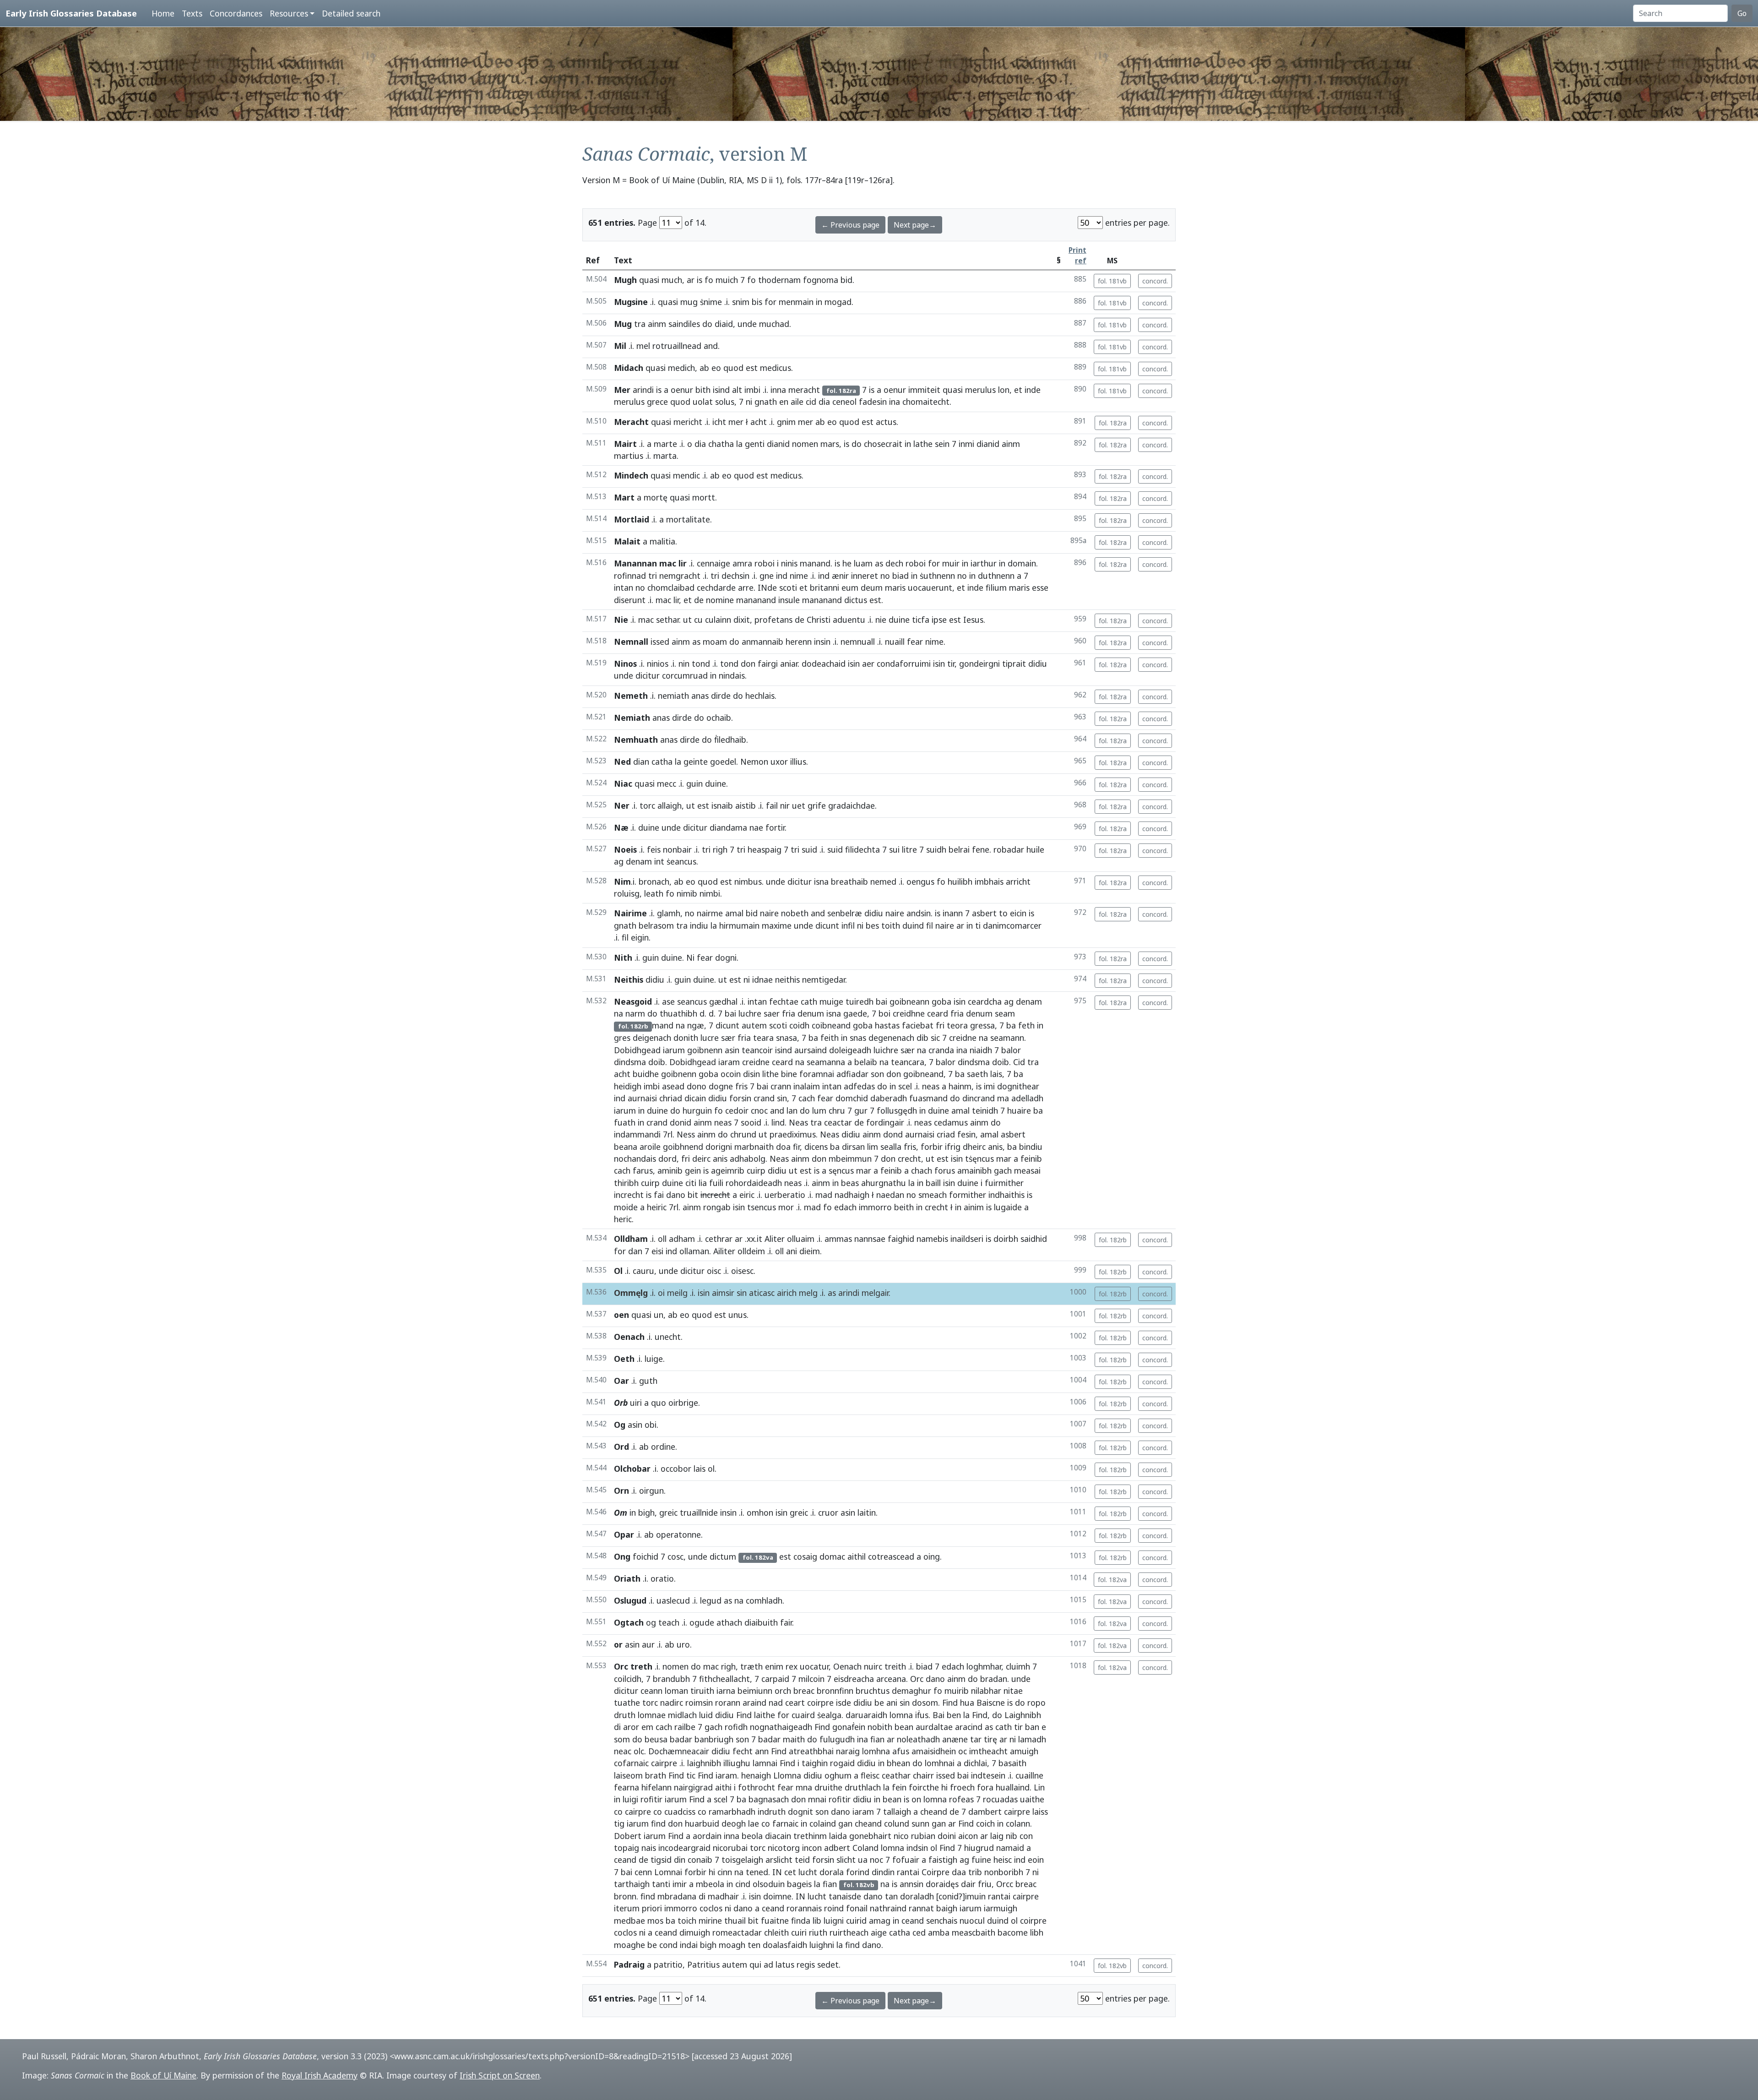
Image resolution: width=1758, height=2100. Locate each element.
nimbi (710, 893)
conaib (700, 1860)
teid (802, 1860)
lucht (808, 1872)
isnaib (722, 805)
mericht (688, 422)
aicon (968, 1836)
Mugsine (631, 302)
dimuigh (695, 1932)
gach (1003, 1170)
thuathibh (678, 1013)
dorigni (719, 1147)
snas (858, 1038)
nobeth (795, 913)
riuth (818, 1932)
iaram (729, 1062)
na (619, 1013)
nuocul (972, 1920)
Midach (629, 368)
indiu (699, 925)
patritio (668, 1964)
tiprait (1014, 664)
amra (742, 563)
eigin (640, 937)
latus (785, 1964)
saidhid (1034, 1239)
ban (1032, 1727)
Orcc (1005, 1884)
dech (894, 563)
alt (737, 390)
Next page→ (915, 225)
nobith (880, 1727)
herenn (799, 642)
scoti (788, 588)
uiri (636, 1403)
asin (732, 1050)
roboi (765, 563)
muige (831, 1001)
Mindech (631, 475)
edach (845, 1207)
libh (1037, 1932)
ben (954, 1715)
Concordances (236, 13)
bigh (646, 1512)
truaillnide (699, 1512)
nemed (883, 881)
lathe (923, 444)
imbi (752, 390)
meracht (804, 390)
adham (682, 1239)
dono (697, 1086)
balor (1011, 1050)
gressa (982, 1025)
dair (968, 1884)
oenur (682, 390)
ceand (625, 1860)
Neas (798, 1122)
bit (693, 1195)
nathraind (888, 1908)
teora (957, 1025)
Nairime (630, 913)
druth (625, 1715)
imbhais (989, 881)
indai (689, 1945)
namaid (1010, 1848)
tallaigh (897, 1812)
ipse (939, 620)
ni (749, 402)
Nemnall (631, 642)
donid (681, 1122)
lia (703, 1183)
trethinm (810, 1836)
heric (623, 1219)
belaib (866, 1062)
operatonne (678, 1534)
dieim (810, 1251)
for (770, 302)
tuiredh (860, 1001)
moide (626, 1207)
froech (962, 1787)
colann (1018, 1823)
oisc (714, 1271)
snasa (787, 1038)
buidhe (646, 1074)
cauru (643, 1271)
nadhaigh (852, 1195)
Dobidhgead (637, 1050)
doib (657, 1062)
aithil (857, 1556)
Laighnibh (1023, 1715)
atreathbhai (811, 1751)
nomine (720, 600)
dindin (883, 1872)
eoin (1036, 1860)
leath (654, 893)
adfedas (859, 1086)
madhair (723, 1896)
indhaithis (1007, 1195)
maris (895, 588)
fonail (857, 1908)
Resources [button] (289, 13)
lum (819, 1110)
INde (767, 588)
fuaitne (775, 1920)
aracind (969, 1727)
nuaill (895, 642)
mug (689, 302)
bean (904, 1727)
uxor (779, 762)
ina (895, 402)
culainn (718, 620)
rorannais (804, 1908)
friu (985, 1884)
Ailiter (724, 1251)
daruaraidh (866, 1715)
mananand (756, 600)
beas (850, 1183)
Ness (686, 1134)
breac (804, 1691)
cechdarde (716, 588)
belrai (959, 849)
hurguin (697, 1110)
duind (913, 925)
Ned (622, 762)
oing (932, 1556)
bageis (799, 1884)
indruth (772, 1812)
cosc (676, 1556)
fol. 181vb (1112, 281)
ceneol (844, 402)
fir (796, 1147)
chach (922, 1170)
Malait (627, 541)
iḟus (922, 1715)
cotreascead (891, 1556)
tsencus (762, 1207)
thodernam (779, 280)
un (659, 1315)
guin (695, 783)
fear (915, 642)
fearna (627, 1787)
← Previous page (850, 225)
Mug (623, 324)
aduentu (849, 620)
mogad (838, 302)
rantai (908, 1872)
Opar (624, 1534)
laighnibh (704, 1763)
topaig (627, 1848)
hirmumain (739, 925)
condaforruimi (904, 664)
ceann (651, 1691)
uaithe (1032, 1799)
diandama (728, 827)
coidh (799, 1025)
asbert (984, 913)
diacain (778, 1836)
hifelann (657, 1787)
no (885, 576)
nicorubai (730, 1848)
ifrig (953, 1147)
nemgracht (680, 576)
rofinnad (630, 576)
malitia (662, 541)
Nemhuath (636, 740)
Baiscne (991, 1703)
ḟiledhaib (730, 740)
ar (691, 280)
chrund (743, 1134)
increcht (629, 1195)
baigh (947, 1908)
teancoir (757, 1050)
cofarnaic (631, 1763)
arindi (643, 390)
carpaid (775, 1679)
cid (811, 402)
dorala (832, 1872)
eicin (1018, 913)
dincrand (979, 1098)
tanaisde (845, 1896)
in (819, 302)
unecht (668, 1337)
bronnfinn (835, 1691)
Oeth (624, 1359)
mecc (667, 783)
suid (809, 849)
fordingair (885, 1122)
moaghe (629, 1945)
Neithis (629, 979)
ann (762, 1751)
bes (872, 925)
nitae (1013, 1691)
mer (736, 422)
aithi (723, 1787)
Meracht (631, 422)
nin (684, 664)
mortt (704, 497)
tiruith (702, 1691)
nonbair (677, 849)
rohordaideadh (754, 1183)
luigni (834, 1920)
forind (858, 1872)
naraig (848, 1751)
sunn (920, 1823)
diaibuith (761, 1622)
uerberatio (785, 1195)
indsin (917, 1848)
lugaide (1008, 1207)
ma (1003, 1098)
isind (721, 390)
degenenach (891, 1038)
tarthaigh (632, 1884)
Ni (690, 958)
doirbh (1006, 1239)
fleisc (870, 1775)
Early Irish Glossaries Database (71, 13)
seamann (1007, 1038)
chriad (671, 1098)
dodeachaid (824, 664)
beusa (656, 1739)
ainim (974, 1207)
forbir (932, 1147)
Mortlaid (632, 519)
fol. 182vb (1112, 1966)
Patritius (703, 1964)
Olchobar (632, 1469)
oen (621, 1315)
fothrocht (757, 1787)
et (1018, 390)
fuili (716, 1183)
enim (774, 1666)
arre (746, 588)
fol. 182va (1112, 1580)
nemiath (673, 696)
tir (951, 664)
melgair (875, 1293)
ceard (938, 1013)
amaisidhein (934, 1751)
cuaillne (1029, 1775)
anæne (955, 1739)
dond (893, 1134)
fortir (775, 827)
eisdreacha (854, 1679)
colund (897, 1823)
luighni (822, 1945)
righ (720, 849)
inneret (865, 576)
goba (941, 1001)
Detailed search (351, 13)
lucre (710, 1038)
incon (812, 1848)
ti (978, 925)
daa (959, 1872)
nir (785, 805)
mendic (686, 475)
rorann (728, 1703)
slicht (846, 1860)
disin (751, 1074)
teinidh (985, 1110)
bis (757, 302)
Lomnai (668, 1872)
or (618, 1644)
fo (709, 280)
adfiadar (852, 1074)
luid (706, 1715)
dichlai (975, 1763)
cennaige (714, 563)
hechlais (760, 696)
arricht (1018, 881)
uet (799, 805)
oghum (838, 1775)
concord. (1155, 281)
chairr (923, 1775)
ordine (663, 1447)
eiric (747, 1195)
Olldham (631, 1239)
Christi (819, 620)
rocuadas (1000, 1799)
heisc (1003, 1860)
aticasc (762, 1293)
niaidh (981, 1050)
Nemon (754, 762)
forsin (740, 1098)
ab (704, 368)
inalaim (807, 1086)
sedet (828, 1964)
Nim (622, 881)
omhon (760, 1512)
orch (783, 1691)
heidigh (628, 1086)
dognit (800, 1812)
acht (759, 422)
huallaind (1013, 1787)
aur (648, 1644)
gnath (766, 402)
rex (792, 1666)
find (658, 1823)
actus (886, 422)
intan (624, 588)
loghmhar (984, 1666)
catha (662, 762)
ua (863, 1860)
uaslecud (673, 1600)
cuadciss (680, 1812)
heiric (657, 1207)
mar (1004, 1159)
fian (877, 1739)
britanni (825, 588)
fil (930, 925)
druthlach (863, 1787)
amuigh (1024, 1751)
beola (752, 1836)
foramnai (817, 1074)
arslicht (779, 1860)
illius (798, 762)
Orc (917, 1679)
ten (754, 1945)
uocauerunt (930, 588)
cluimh (1018, 1666)
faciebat (918, 1025)
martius (629, 456)
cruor (828, 1512)
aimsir (723, 1293)
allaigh (670, 805)
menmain (796, 302)
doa (783, 1147)
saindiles (684, 324)
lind (778, 1122)
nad (776, 1703)
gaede (855, 1013)
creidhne (909, 1013)
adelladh (1027, 1098)
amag (880, 1920)
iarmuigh (1001, 1908)
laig (997, 1836)
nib (1012, 1836)
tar (976, 1739)
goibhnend (683, 1147)
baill (933, 1183)
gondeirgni (979, 664)
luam (863, 563)
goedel (723, 762)
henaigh (756, 1775)
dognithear (1018, 1086)
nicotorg (784, 1848)
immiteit (924, 390)
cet (790, 1872)
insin (822, 642)
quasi (649, 280)
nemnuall (858, 642)
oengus (920, 881)
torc (647, 805)
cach (807, 1098)
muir (951, 563)
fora (985, 1787)
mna (804, 1787)
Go (1742, 13)
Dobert (628, 1836)
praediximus (793, 1134)
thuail (735, 1920)
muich (727, 280)
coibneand (831, 1025)
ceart (795, 1703)
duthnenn (996, 576)
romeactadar (737, 1932)
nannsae (870, 1239)
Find (950, 1703)
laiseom (628, 1775)
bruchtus (873, 1691)
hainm (960, 1086)
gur (861, 1110)
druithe (828, 1787)
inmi (966, 444)
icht (719, 422)
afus (901, 1751)
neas (931, 1086)
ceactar (838, 1122)
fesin (966, 1134)
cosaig (805, 1556)
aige (879, 1932)
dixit (742, 620)
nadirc (672, 1703)
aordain (707, 1836)
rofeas (961, 1799)
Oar (621, 1381)
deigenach (652, 1038)
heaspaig (765, 849)
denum (811, 1013)
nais (649, 1848)
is (700, 280)
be (879, 1703)
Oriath (627, 1578)
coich (985, 1823)
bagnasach (769, 1799)
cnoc (759, 1110)
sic (935, 1038)
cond (668, 1945)
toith (891, 925)
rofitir (651, 1799)
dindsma (630, 1062)
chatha (721, 444)
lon (1004, 390)
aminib (670, 1170)
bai (882, 1001)
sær (728, 1038)
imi (989, 1086)
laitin (867, 1512)
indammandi (637, 1134)
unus (738, 1315)
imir (680, 1884)
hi (944, 1787)
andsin (919, 913)
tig (619, 1823)
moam (715, 642)
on (916, 1799)
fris (741, 1086)
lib (817, 1920)
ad (768, 1964)
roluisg (627, 893)
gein (693, 1170)
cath (809, 1001)
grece (657, 402)
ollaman (694, 1251)
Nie (621, 620)
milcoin (811, 1679)
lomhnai (940, 1763)
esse (1040, 588)
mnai (817, 1799)
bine (789, 1074)
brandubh (671, 1679)
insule (789, 600)
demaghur (912, 1691)
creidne (963, 1038)
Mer (622, 390)
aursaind (811, 1050)
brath (656, 1775)
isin (854, 664)
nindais (732, 675)
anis (995, 1147)
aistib (746, 805)
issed (660, 642)
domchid (852, 1098)
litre (909, 849)
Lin (1039, 1787)
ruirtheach (849, 1932)
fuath (625, 1122)
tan (891, 1896)
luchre (750, 1013)
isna (821, 881)
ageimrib (728, 1170)
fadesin (873, 402)
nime (799, 576)
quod (733, 368)
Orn (621, 1491)
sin (782, 1098)
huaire (1019, 1110)
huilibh (960, 881)
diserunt (630, 600)
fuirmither (1004, 1183)
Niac (623, 783)
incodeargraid (684, 1848)
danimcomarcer (1012, 925)
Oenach (629, 1337)
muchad (774, 324)
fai (659, 1195)
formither (968, 1195)
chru (837, 1110)
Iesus (973, 620)
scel (905, 1086)
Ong (622, 1556)
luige (654, 1359)
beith (904, 1207)
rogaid (842, 1763)
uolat (703, 402)
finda (801, 1920)
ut (687, 620)
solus (725, 402)
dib (922, 1038)
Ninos (625, 664)
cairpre (664, 1763)
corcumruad (685, 675)
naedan (890, 1195)
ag (619, 861)
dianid (778, 444)
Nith (623, 958)
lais (996, 1074)
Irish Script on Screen (500, 2075)
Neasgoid (633, 1001)
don (748, 664)
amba (939, 1932)
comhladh (764, 1600)
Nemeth (631, 696)
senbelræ (845, 913)
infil (848, 925)
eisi (657, 1251)
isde (844, 1703)
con (1026, 1836)
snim (741, 302)
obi (651, 1425)
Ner (622, 805)
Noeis (625, 849)
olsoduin (769, 1884)
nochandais (635, 1159)
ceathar (896, 1775)
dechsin (735, 576)
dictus (856, 600)
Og (620, 1425)
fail (772, 805)
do (707, 324)
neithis (787, 979)
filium (996, 588)
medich (681, 368)
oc (963, 1751)
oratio (662, 1578)
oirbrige (683, 1403)
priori (652, 1908)
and (711, 346)
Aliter (775, 1239)
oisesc (742, 1271)
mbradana (677, 1896)
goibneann (909, 1001)
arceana (891, 1679)
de (699, 600)
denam (639, 861)
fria (789, 1013)
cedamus (951, 1122)
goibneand (923, 1074)
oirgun (651, 1491)
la (739, 444)
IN (777, 1872)
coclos (711, 1908)
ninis (789, 563)
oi (661, 1293)
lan (792, 1110)
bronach (654, 881)
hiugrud (979, 1848)
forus (945, 1170)
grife (817, 805)
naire (769, 913)
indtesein (988, 1775)
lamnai (765, 1763)
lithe (770, 1074)
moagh (732, 1945)
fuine (981, 1860)
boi (884, 1013)
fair (786, 1622)
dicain (695, 1098)
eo (716, 368)
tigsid (661, 1860)
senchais (942, 1920)
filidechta (863, 849)
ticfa (921, 620)
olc (639, 1751)
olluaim (801, 1239)
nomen (805, 444)
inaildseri (967, 1239)
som (622, 1739)
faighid (901, 1239)
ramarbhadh (732, 1812)
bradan (994, 1679)
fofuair (906, 1860)
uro (683, 1644)
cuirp (756, 1170)
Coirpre (936, 1872)
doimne (777, 1896)
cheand (934, 1812)
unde (747, 324)
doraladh (917, 1896)
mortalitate (688, 519)
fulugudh (837, 1739)
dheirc (974, 1147)
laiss (1040, 1812)
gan (845, 1823)
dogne (721, 1086)
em (647, 1727)
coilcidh (628, 1679)
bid (846, 280)
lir (676, 600)
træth (751, 1666)
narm (635, 1013)
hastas (887, 1025)
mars (830, 444)
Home (163, 13)
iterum (627, 1908)
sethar (667, 620)
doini (947, 1836)
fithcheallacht (724, 1679)
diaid (724, 324)
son (877, 1074)
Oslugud (630, 1600)
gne (767, 576)
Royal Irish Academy (320, 2075)
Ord (621, 1447)
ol (711, 1469)
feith (830, 1038)
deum (872, 588)
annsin (912, 1884)
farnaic (785, 1823)
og (651, 1622)
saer (772, 1013)
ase (668, 1001)
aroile (650, 1147)
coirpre (820, 1703)
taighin (815, 1763)
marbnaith (754, 1147)
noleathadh (918, 1739)
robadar (1009, 849)
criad (946, 1134)
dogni (726, 958)
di (617, 1727)
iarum (674, 1050)
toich (687, 1920)
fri (940, 1025)
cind (743, 1884)
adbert (837, 1848)
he (847, 563)
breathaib (849, 881)
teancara (908, 1062)
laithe (765, 1715)
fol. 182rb (1113, 1240)
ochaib (719, 718)
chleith (776, 1932)
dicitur (648, 675)
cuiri (799, 1932)
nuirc (873, 1666)
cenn (643, 1872)
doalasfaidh (785, 1945)
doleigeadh (850, 1050)
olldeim (751, 1251)
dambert (985, 1812)
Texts (192, 13)
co (618, 1812)
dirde (721, 696)
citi (691, 1183)
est (752, 368)
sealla (891, 1147)
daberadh (889, 1098)
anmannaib (762, 642)
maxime (777, 925)
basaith (1012, 1763)
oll (662, 1239)
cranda (941, 1050)
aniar (789, 664)
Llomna (787, 1775)
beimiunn (755, 1691)
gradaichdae (852, 805)
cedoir (737, 1110)
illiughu (737, 1763)
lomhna (876, 1751)
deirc (701, 1159)
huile (1035, 849)
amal (734, 913)
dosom (925, 1703)
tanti (661, 1884)
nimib (687, 893)
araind (754, 1703)
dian (641, 762)
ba (1011, 1025)
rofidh (736, 1727)
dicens (816, 1147)
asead (673, 1086)
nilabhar (986, 1691)
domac (832, 1556)
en (784, 402)
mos (655, 1920)
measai (1027, 1170)
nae (756, 827)
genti (755, 444)
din (680, 1860)
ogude (702, 1622)
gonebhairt (870, 1836)
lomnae (652, 1715)
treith (895, 1666)
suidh (936, 849)
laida (838, 1836)
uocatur (814, 1666)
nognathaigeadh (781, 1727)
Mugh (625, 280)
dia (824, 402)
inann (953, 913)
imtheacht (988, 1751)
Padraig (629, 1964)
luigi (630, 1799)
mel (643, 346)
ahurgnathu (884, 1183)
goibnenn (705, 1050)
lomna (901, 1715)
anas (700, 696)
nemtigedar (824, 979)
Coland (865, 1848)
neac (623, 1751)
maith (794, 1739)
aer (868, 664)
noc (876, 1860)
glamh (669, 913)
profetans (773, 620)
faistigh (943, 1860)
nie (881, 620)
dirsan (853, 1147)
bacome (1013, 1932)
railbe (685, 1727)
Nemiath (632, 718)
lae (754, 1823)
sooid (751, 1122)
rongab (717, 1207)
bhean (898, 1763)
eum (850, 588)
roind (834, 1908)
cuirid (856, 1920)
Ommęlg (631, 1293)
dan (635, 1251)
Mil (620, 346)
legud (711, 1600)
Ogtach (629, 1622)
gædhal (723, 1001)
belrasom (656, 925)
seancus (692, 1001)
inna (778, 390)
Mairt (625, 444)
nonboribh (1004, 1872)
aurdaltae (934, 1727)
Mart (624, 497)
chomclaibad (671, 588)
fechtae (784, 1001)
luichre (886, 1050)
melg (808, 1293)
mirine (710, 1920)
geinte (696, 762)
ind (782, 576)
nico (901, 1836)
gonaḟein (849, 1727)
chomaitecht (926, 402)
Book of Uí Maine (163, 2075)
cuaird (803, 1715)
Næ (621, 827)
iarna (726, 1691)
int (659, 861)
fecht (743, 1751)
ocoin (731, 1074)
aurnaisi (642, 1098)
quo (659, 1403)
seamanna (826, 1062)
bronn (625, 1896)
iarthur (984, 563)
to (1003, 913)
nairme (710, 913)
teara (763, 1038)
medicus (776, 368)
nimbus (748, 881)
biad (901, 576)
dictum (723, 1556)
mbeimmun (850, 1159)
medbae (629, 1920)
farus (643, 1170)
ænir (840, 576)
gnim (786, 422)
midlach (682, 1715)
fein (899, 1787)
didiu (1038, 664)
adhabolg (748, 1159)
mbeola (710, 1884)
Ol (618, 1271)
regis (806, 1964)
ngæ (696, 1025)
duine (899, 620)
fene (981, 849)
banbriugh (714, 1739)
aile (797, 402)
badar (681, 1739)
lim (873, 1147)
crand (764, 1098)
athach (729, 1622)
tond (701, 664)
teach (669, 1622)
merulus (980, 390)
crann (781, 1086)
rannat (921, 1908)
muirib (957, 1691)
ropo (1036, 1703)
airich (787, 1293)
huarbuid (702, 1823)
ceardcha (985, 1001)
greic (668, 1512)
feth (1026, 1025)
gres (622, 1038)
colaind (823, 1823)
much (672, 280)
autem (754, 1025)
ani (792, 1251)
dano (676, 1195)
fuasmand (928, 1098)
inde (1033, 390)
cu (698, 620)
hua (967, 1703)
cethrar (719, 1239)
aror (631, 1727)
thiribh (626, 1183)
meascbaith (974, 1932)
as (879, 563)
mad (824, 1195)
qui (755, 1964)
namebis (932, 1239)
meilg (677, 1293)
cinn (725, 1872)
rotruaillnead (677, 346)
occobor (676, 1469)
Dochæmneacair (679, 1751)
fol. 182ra (1113, 423)
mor (786, 1207)
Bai (939, 1715)
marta (665, 456)
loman (676, 1691)
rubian (923, 1836)
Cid (1019, 1062)
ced (919, 1932)
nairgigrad (693, 1787)
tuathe (627, 1703)
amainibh (974, 1170)
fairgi (768, 664)
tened (757, 1872)
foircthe (924, 1787)
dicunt (827, 925)
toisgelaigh (742, 1860)
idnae (762, 979)
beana (626, 1147)
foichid (646, 1556)
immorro (875, 1207)
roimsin (699, 1703)
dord (667, 1159)
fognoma (821, 280)
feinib (1031, 1159)
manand (815, 563)
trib (975, 1872)
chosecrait (883, 444)
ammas (838, 1239)
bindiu (1031, 1147)
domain (1022, 563)
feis (654, 849)
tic (691, 1775)
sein (942, 444)
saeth (977, 1074)
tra (640, 324)
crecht (909, 1159)
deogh (734, 1823)
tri (653, 576)
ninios (658, 664)
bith (703, 390)
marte (665, 444)
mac (668, 563)
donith (686, 1038)
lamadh (1032, 1739)
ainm (657, 324)
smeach (933, 1195)
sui (894, 849)
